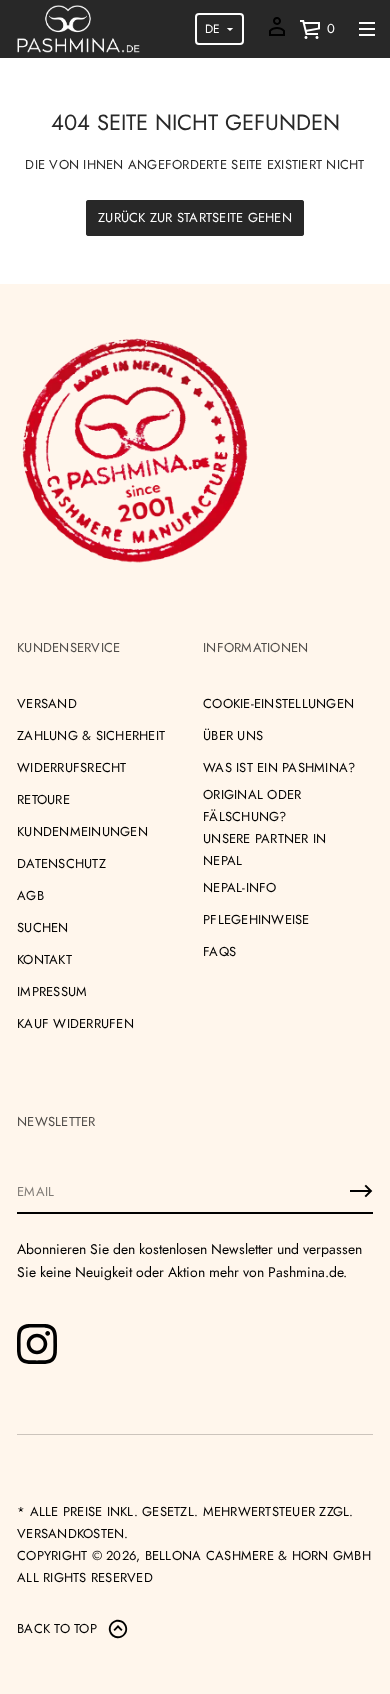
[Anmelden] (361, 1191)
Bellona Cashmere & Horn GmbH (258, 1555)
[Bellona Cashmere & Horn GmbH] (78, 29)
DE (212, 29)
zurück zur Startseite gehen (195, 217)
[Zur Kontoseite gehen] (277, 33)
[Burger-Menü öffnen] (367, 29)
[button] (317, 29)
